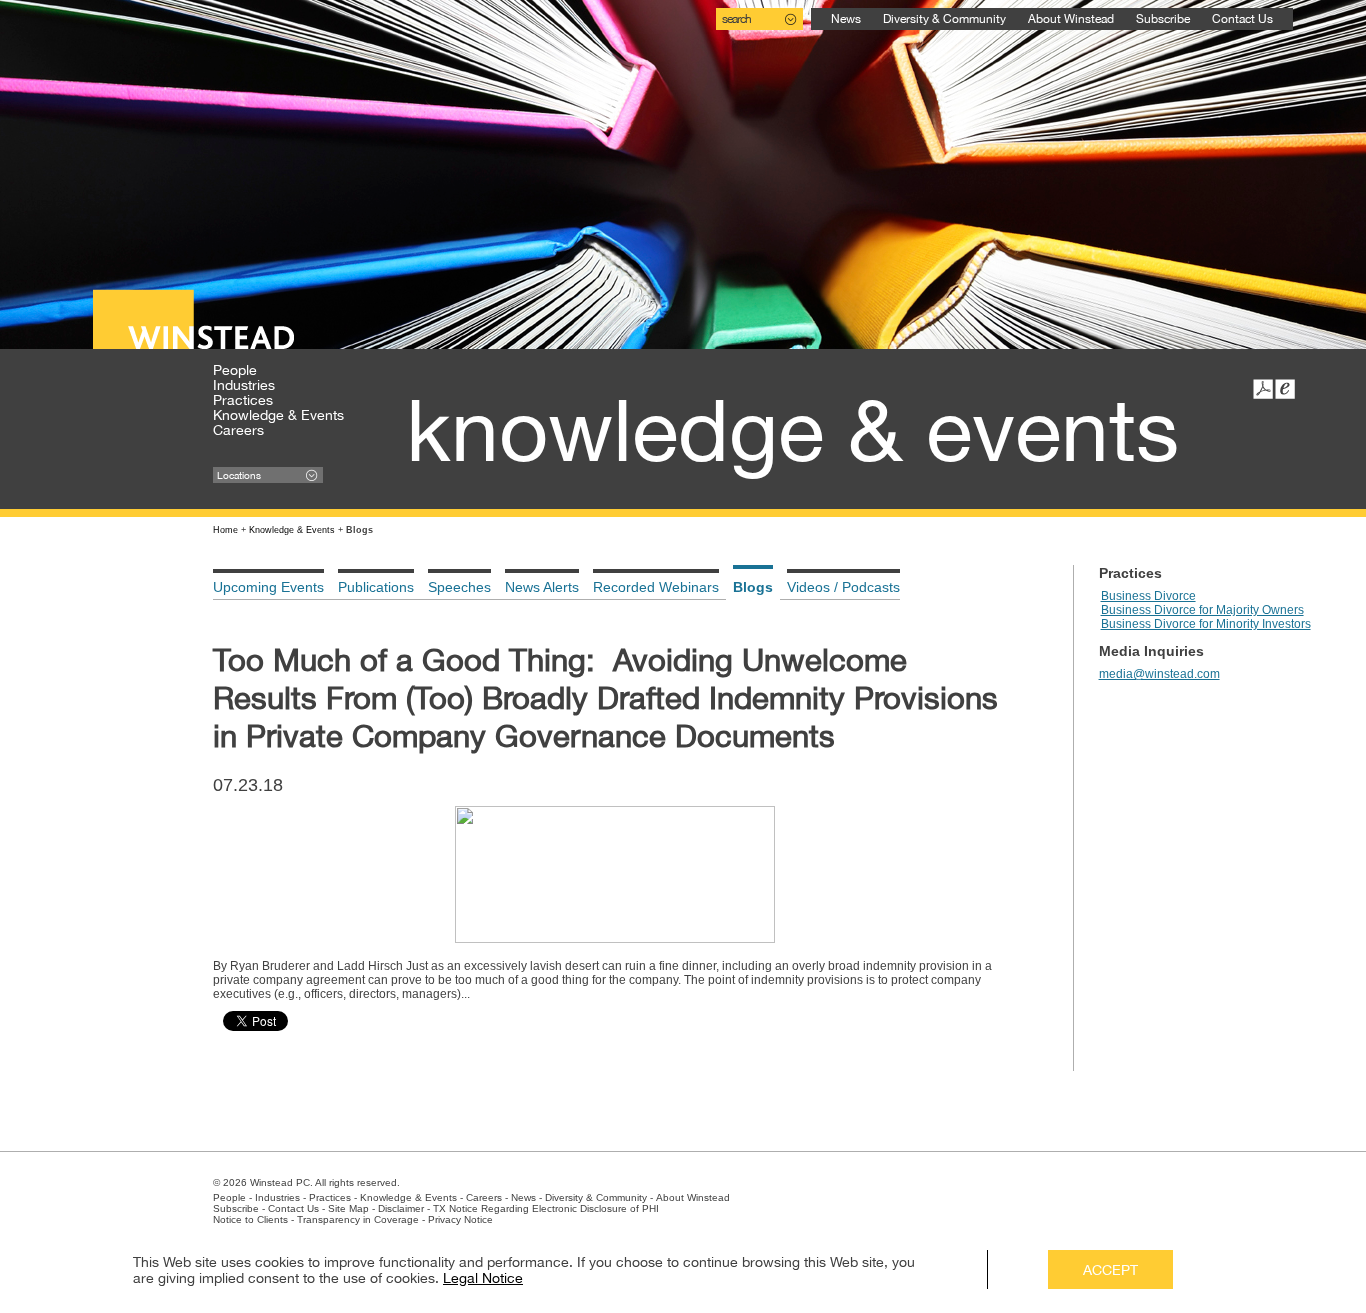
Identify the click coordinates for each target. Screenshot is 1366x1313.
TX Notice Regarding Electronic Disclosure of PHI (546, 1208)
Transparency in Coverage (358, 1219)
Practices (243, 400)
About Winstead (1071, 19)
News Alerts (542, 587)
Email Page (1285, 389)
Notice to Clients (250, 1219)
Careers (238, 430)
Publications (376, 587)
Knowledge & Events (278, 415)
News (846, 19)
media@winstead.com (1159, 674)
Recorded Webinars (656, 587)
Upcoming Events (268, 587)
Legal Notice (483, 1278)
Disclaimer (401, 1208)
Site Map (348, 1208)
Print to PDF (1263, 389)
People (235, 370)
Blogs (753, 587)
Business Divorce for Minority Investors (1206, 624)
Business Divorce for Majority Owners (1202, 610)
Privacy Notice (460, 1219)
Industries (244, 385)
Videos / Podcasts (843, 587)
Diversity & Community (944, 19)
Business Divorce (1148, 596)
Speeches (459, 587)
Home (225, 530)
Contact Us (1242, 19)
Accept (1110, 1270)
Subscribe (1163, 19)
